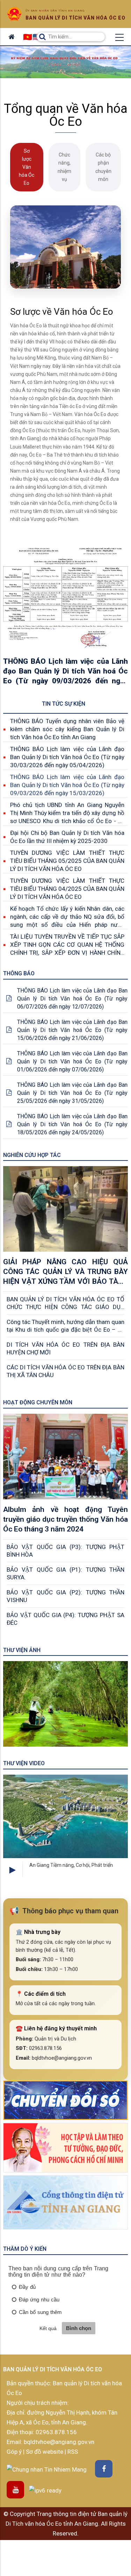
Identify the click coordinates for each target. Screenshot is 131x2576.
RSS (73, 2452)
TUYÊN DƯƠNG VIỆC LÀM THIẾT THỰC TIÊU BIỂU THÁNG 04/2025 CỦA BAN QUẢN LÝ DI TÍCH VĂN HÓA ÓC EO (67, 889)
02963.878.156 (56, 2432)
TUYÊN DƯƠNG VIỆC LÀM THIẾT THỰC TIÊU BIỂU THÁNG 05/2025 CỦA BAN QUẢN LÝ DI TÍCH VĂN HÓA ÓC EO (67, 861)
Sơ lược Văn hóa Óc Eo (27, 167)
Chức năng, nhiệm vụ (64, 167)
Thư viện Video (24, 1763)
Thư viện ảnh (22, 1650)
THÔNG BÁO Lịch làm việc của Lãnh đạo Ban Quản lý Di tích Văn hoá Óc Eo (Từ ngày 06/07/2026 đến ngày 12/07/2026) (72, 999)
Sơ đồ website (45, 2452)
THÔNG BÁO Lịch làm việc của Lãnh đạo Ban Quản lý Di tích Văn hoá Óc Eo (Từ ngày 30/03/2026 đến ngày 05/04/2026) (67, 757)
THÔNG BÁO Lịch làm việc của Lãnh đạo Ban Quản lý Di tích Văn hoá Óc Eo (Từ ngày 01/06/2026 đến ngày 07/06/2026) (72, 1061)
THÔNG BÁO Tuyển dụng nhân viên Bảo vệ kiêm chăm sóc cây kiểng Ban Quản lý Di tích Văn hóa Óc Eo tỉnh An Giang (67, 729)
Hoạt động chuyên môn (38, 1402)
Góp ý (15, 2452)
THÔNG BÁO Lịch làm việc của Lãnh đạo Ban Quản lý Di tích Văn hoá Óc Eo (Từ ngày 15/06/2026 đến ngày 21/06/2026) (72, 1030)
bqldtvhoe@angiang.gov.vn (58, 2442)
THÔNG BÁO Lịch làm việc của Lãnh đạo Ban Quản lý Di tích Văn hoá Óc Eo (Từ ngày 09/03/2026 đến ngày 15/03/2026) (67, 785)
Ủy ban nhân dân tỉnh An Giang (55, 11)
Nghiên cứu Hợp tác (32, 1155)
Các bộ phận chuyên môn (103, 167)
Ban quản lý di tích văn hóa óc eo (75, 18)
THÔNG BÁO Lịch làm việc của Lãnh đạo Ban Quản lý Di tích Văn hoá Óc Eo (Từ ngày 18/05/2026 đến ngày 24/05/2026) (72, 1124)
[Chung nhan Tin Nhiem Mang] (47, 2469)
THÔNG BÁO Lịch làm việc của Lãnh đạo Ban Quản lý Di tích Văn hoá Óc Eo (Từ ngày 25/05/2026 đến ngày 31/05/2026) (72, 1093)
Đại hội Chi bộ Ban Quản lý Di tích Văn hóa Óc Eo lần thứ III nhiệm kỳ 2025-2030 (67, 837)
